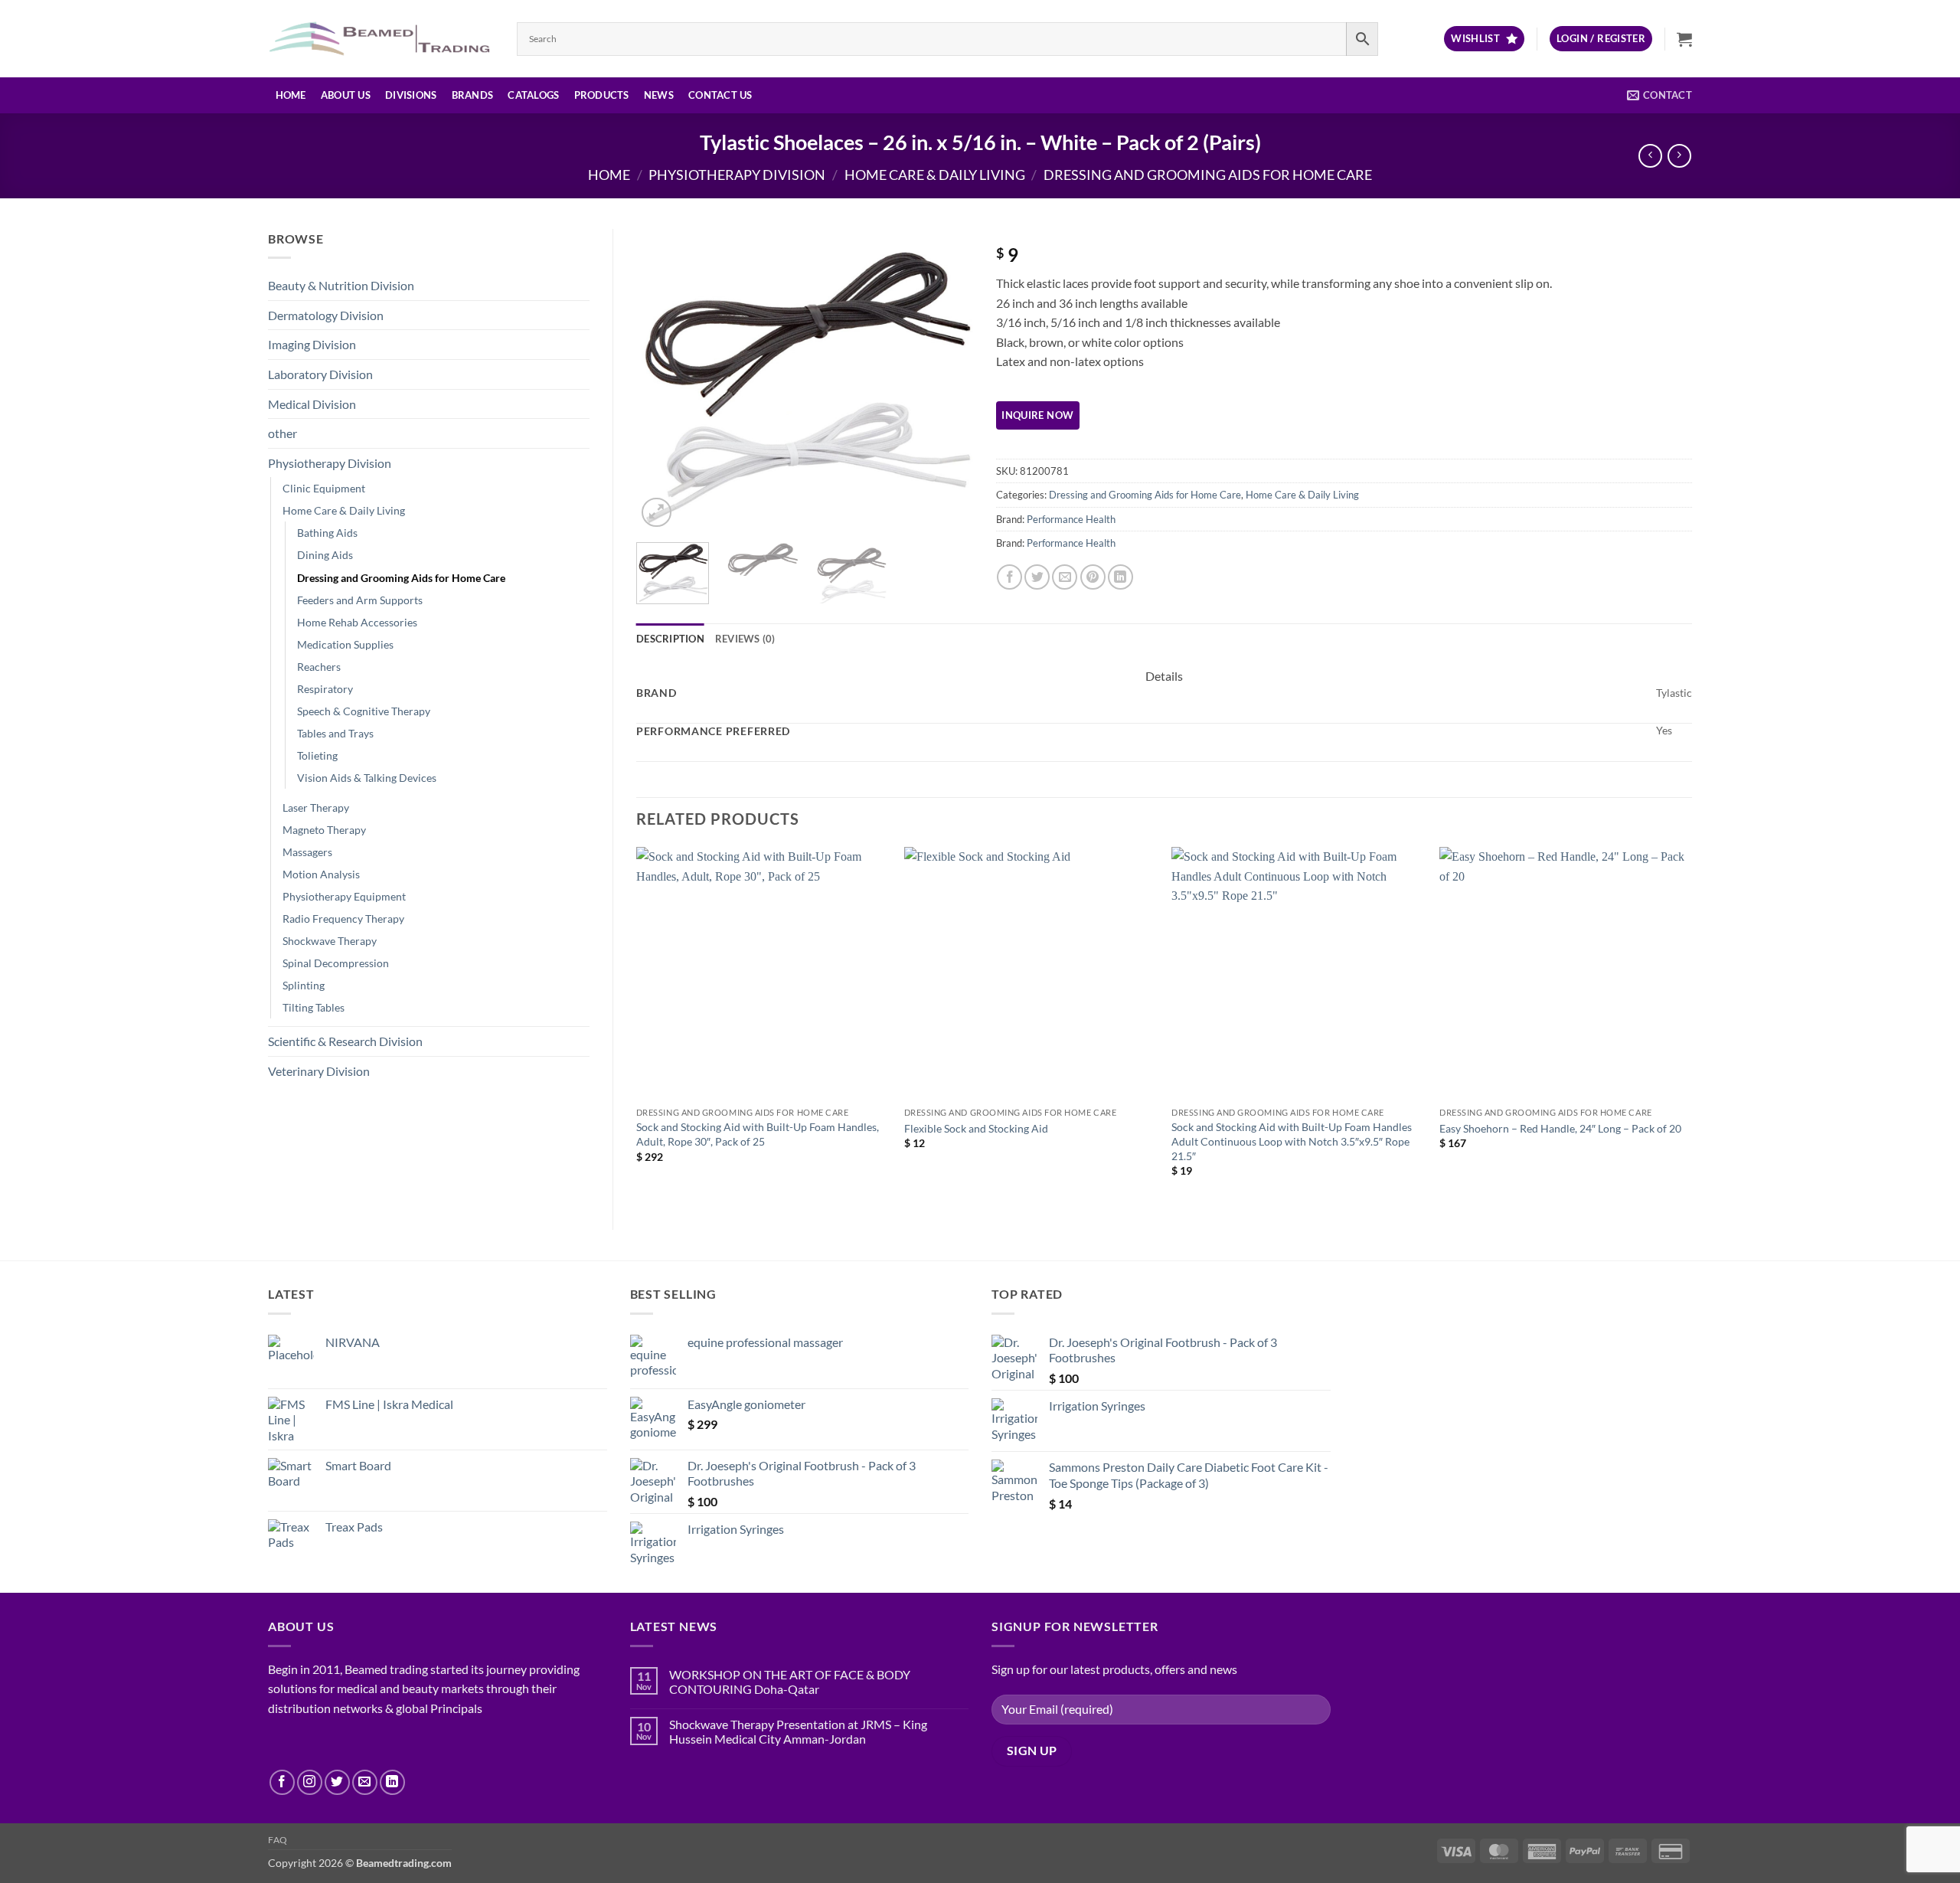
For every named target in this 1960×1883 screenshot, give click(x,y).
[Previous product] (1679, 156)
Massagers (307, 852)
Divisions (411, 95)
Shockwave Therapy (330, 941)
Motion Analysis (321, 874)
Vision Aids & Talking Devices (367, 778)
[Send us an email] (365, 1782)
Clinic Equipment (324, 488)
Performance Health (1071, 519)
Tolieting (317, 755)
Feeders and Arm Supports (360, 600)
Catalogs (533, 95)
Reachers (319, 667)
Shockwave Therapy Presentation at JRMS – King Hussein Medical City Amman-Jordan (798, 1731)
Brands (473, 95)
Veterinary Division (319, 1071)
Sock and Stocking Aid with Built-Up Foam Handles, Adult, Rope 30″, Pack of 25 (758, 1134)
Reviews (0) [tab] (745, 639)
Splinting (304, 985)
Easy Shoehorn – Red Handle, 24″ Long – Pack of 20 (1560, 1128)
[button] (1601, 39)
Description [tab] (670, 639)
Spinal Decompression (336, 963)
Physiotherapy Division (737, 175)
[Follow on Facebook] (282, 1782)
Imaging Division (312, 344)
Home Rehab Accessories (357, 622)
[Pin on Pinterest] (1093, 577)
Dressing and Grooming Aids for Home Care (1208, 175)
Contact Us (720, 95)
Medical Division (312, 404)
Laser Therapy (316, 807)
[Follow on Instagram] (310, 1782)
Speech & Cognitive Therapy (364, 711)
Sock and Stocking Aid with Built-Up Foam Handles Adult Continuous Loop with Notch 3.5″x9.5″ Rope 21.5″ (1292, 1141)
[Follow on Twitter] (337, 1782)
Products (602, 95)
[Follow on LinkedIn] (392, 1782)
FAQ (278, 1840)
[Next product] (1650, 156)
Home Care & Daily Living (935, 175)
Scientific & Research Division (345, 1041)
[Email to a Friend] (1065, 577)
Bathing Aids (327, 533)
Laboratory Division (320, 374)
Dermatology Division (326, 315)
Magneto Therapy (324, 830)
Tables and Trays (335, 733)
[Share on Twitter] (1037, 577)
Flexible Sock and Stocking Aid (976, 1128)
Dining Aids (325, 555)
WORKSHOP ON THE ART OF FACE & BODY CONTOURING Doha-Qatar (790, 1682)
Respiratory (325, 689)
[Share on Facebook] (1009, 577)
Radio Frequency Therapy (343, 919)
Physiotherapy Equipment (344, 896)
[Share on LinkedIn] (1120, 577)
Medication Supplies (345, 644)
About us (346, 95)
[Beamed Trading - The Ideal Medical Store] (381, 38)
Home (291, 95)
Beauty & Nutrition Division (341, 285)
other (283, 433)
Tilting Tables (314, 1007)
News (659, 95)
